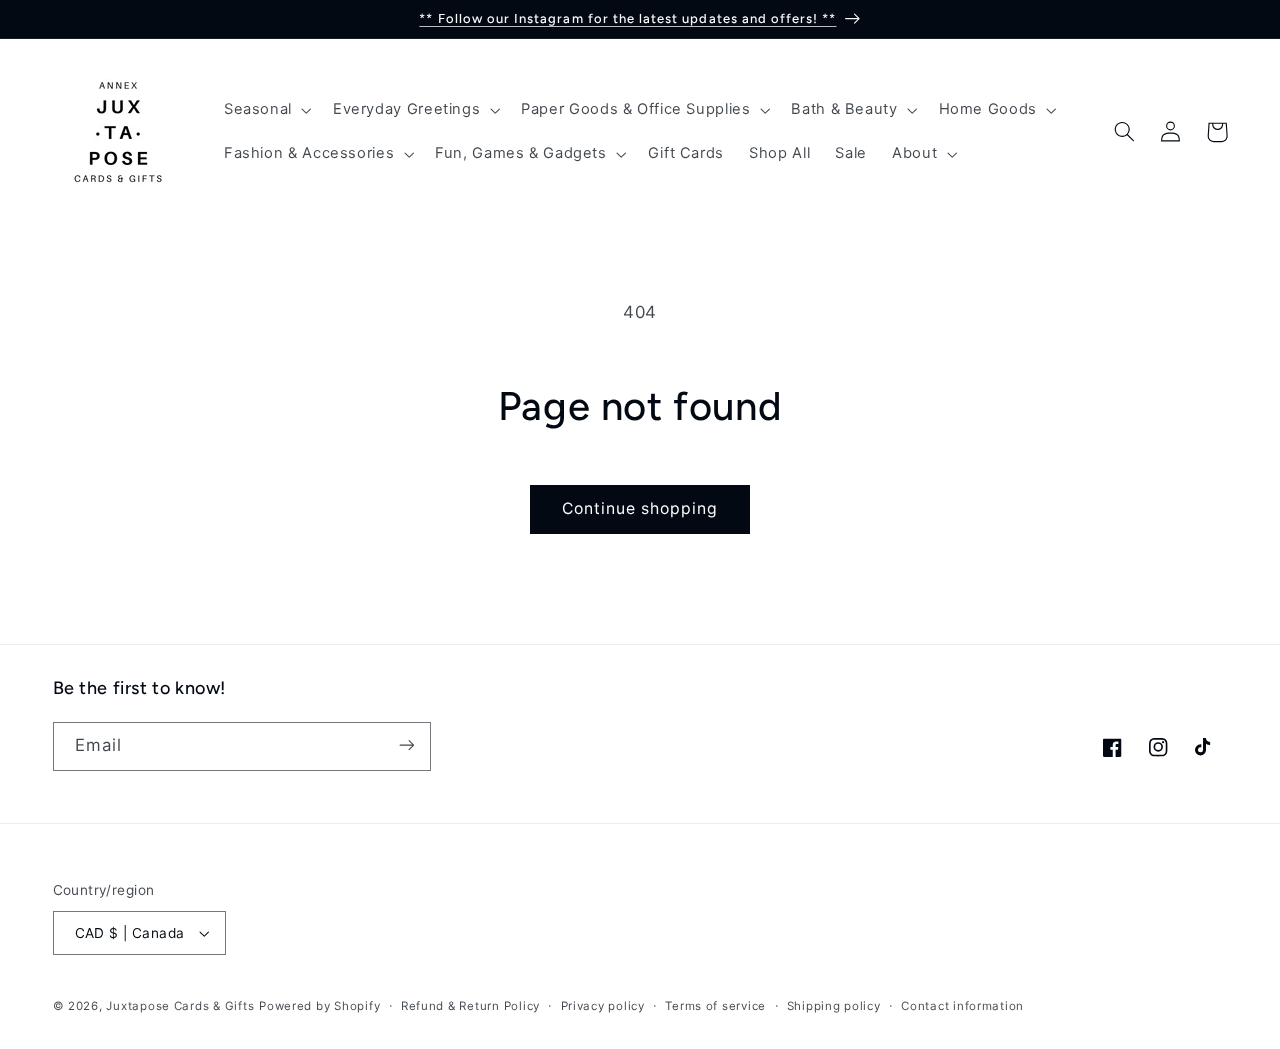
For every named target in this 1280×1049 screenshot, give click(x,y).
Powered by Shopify (319, 1006)
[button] (265, 110)
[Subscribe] (406, 745)
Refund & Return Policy (470, 1006)
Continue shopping (640, 508)
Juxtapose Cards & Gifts (180, 1006)
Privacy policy (603, 1006)
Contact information (962, 1006)
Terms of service (715, 1006)
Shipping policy (834, 1006)
